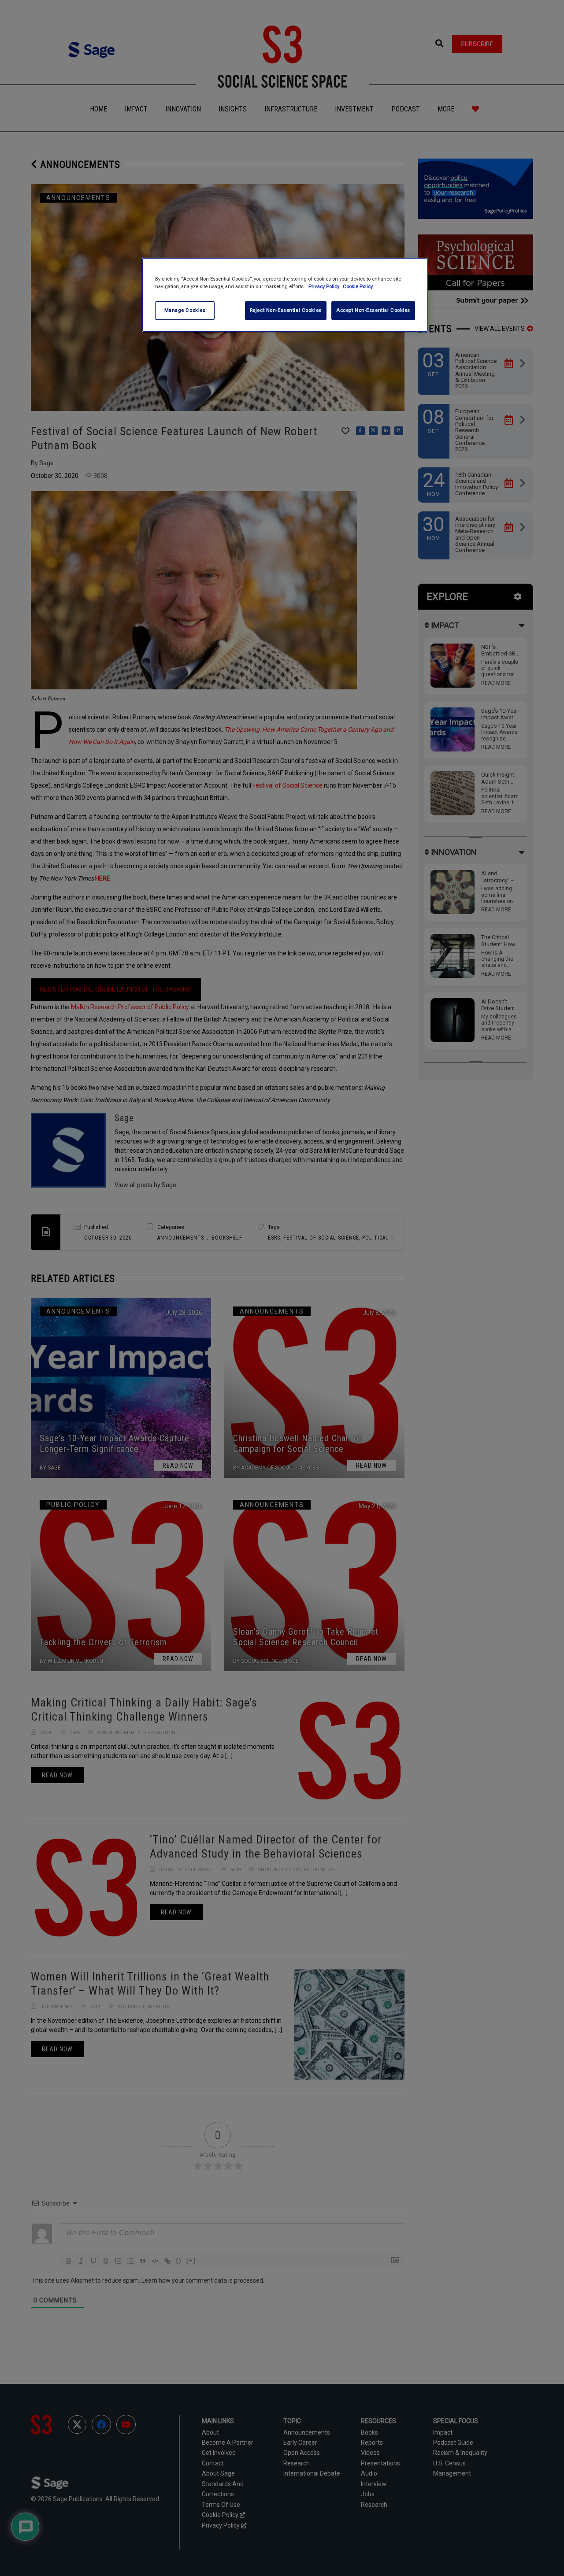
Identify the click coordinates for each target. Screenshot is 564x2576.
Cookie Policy (358, 286)
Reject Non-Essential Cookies (286, 310)
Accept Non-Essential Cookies (373, 310)
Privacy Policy (325, 286)
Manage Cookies (185, 310)
